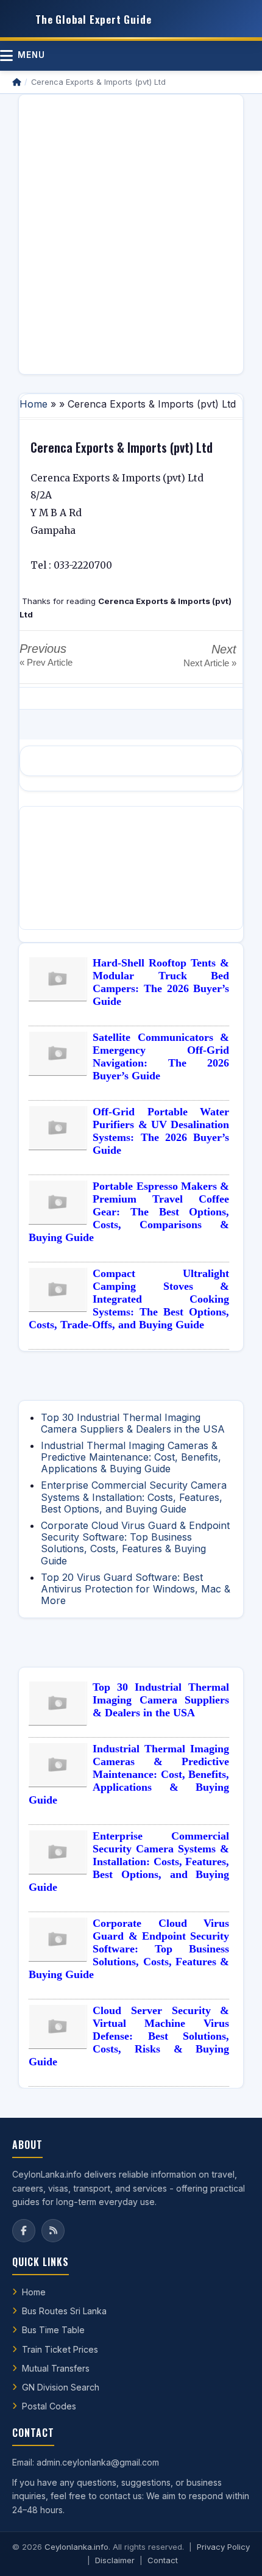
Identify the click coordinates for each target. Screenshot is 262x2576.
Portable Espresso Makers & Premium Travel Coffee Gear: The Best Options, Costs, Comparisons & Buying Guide (129, 1212)
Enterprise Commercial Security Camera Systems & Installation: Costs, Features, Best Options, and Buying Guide (134, 1497)
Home (34, 404)
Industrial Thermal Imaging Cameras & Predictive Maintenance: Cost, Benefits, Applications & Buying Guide (131, 1457)
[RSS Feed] (53, 2231)
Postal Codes (49, 2406)
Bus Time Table (53, 2330)
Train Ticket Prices (60, 2349)
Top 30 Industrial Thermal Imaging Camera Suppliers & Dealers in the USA (133, 1423)
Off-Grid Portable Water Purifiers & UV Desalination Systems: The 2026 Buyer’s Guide (161, 1131)
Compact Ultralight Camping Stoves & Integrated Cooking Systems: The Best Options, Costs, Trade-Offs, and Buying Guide (129, 1299)
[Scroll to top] (234, 2552)
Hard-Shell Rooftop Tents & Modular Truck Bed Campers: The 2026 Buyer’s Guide (161, 982)
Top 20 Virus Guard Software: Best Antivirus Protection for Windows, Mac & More (136, 1589)
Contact (163, 2560)
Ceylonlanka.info (76, 2547)
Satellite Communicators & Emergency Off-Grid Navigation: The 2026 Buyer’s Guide (161, 1056)
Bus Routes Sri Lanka (64, 2311)
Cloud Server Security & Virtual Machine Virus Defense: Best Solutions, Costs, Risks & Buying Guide (129, 2036)
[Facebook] (24, 2231)
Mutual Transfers (56, 2368)
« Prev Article (46, 662)
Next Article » (210, 663)
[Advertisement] (131, 234)
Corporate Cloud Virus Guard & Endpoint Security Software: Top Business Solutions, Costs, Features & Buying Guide (135, 1543)
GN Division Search (61, 2387)
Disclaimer (115, 2560)
